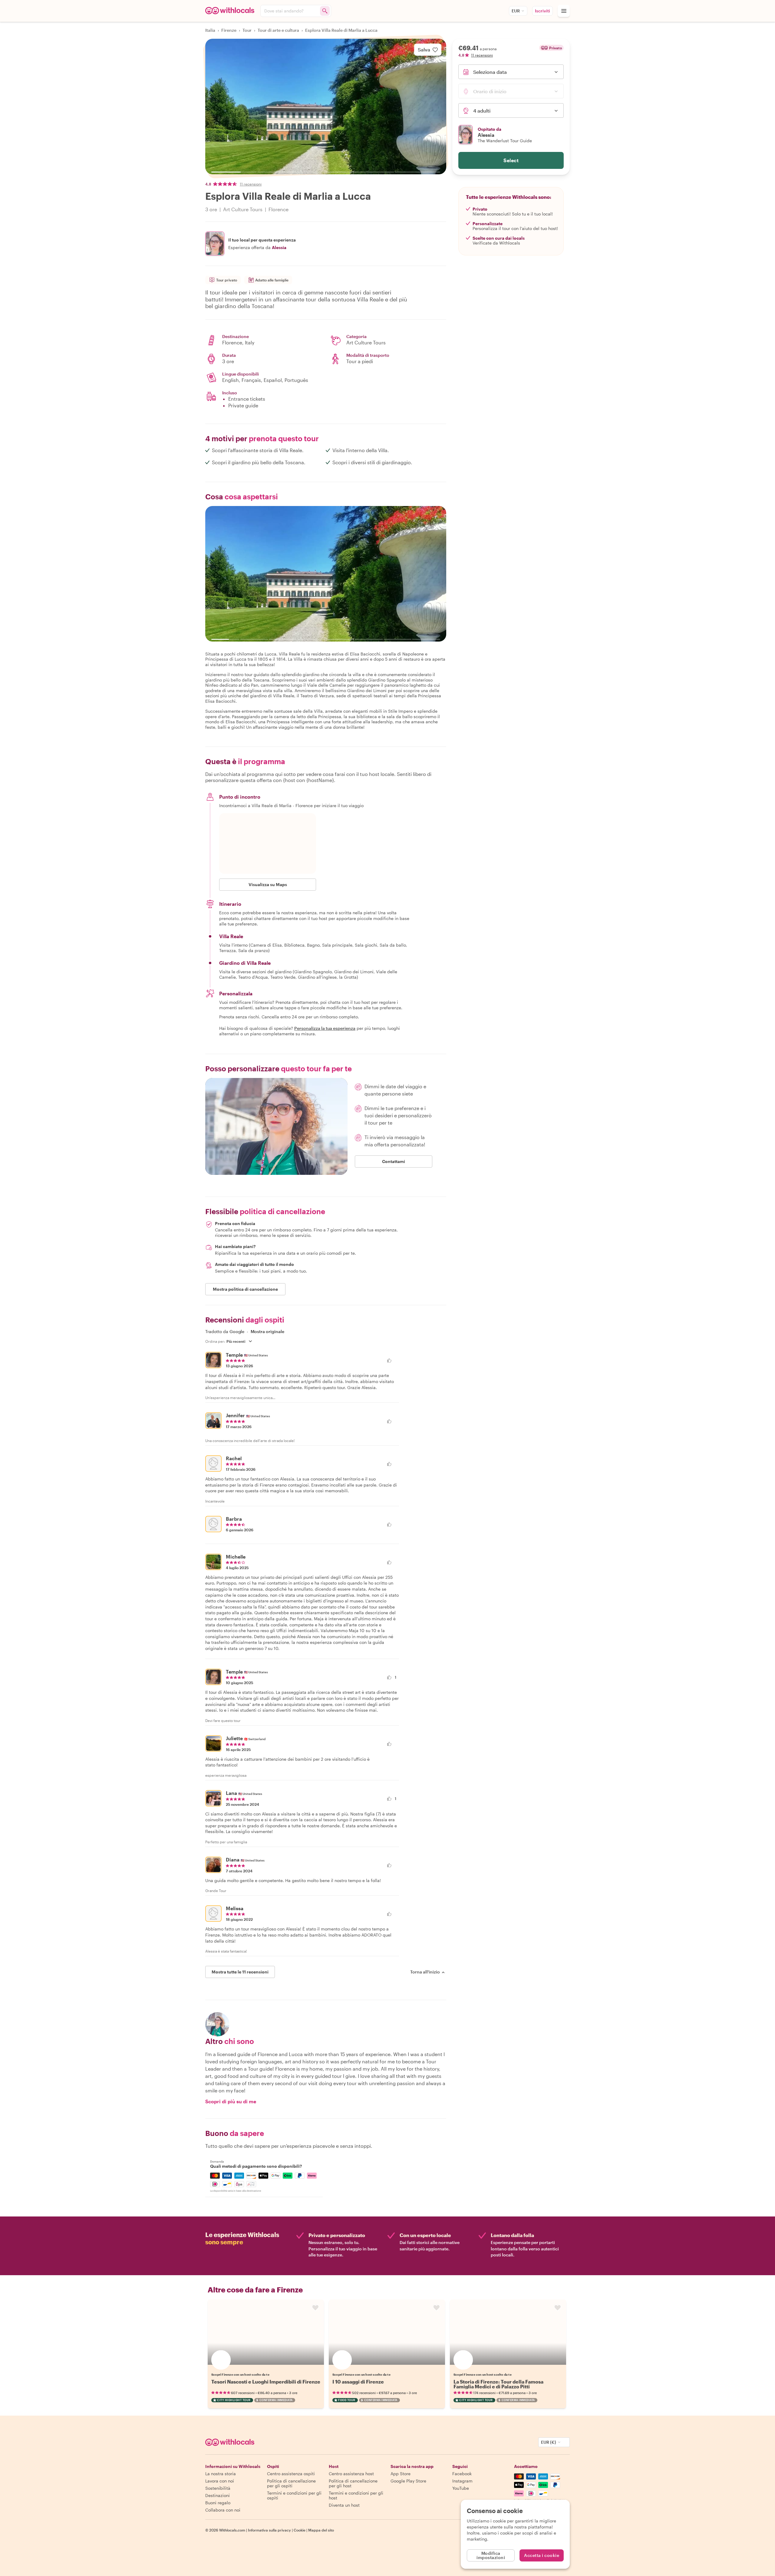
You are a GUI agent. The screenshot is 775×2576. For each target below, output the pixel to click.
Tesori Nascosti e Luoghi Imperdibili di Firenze (266, 2382)
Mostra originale (267, 1332)
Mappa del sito (321, 2530)
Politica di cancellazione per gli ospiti (291, 2483)
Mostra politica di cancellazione (245, 1289)
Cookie (300, 2530)
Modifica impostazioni (491, 2555)
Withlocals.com (232, 2530)
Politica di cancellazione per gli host (353, 2483)
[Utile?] (393, 1360)
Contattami (394, 1161)
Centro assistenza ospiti (291, 2474)
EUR (516, 11)
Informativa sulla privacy (269, 2530)
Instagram (462, 2481)
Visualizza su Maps (268, 884)
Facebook (462, 2474)
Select (511, 160)
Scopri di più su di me (231, 2101)
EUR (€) (549, 2442)
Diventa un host (344, 2505)
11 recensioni (251, 184)
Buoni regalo (218, 2503)
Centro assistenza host (351, 2474)
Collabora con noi (223, 2510)
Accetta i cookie (542, 2555)
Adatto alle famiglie (272, 280)
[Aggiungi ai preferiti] (315, 2308)
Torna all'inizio (425, 1972)
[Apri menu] (564, 11)
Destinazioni (218, 2495)
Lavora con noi (220, 2481)
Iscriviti (542, 11)
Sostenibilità (218, 2488)
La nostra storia (221, 2474)
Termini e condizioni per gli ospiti (294, 2495)
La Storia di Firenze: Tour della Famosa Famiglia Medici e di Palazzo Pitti (498, 2384)
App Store (401, 2474)
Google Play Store (408, 2481)
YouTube (461, 2488)
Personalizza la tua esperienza (325, 1028)
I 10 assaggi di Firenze (358, 2382)
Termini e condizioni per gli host (356, 2495)
